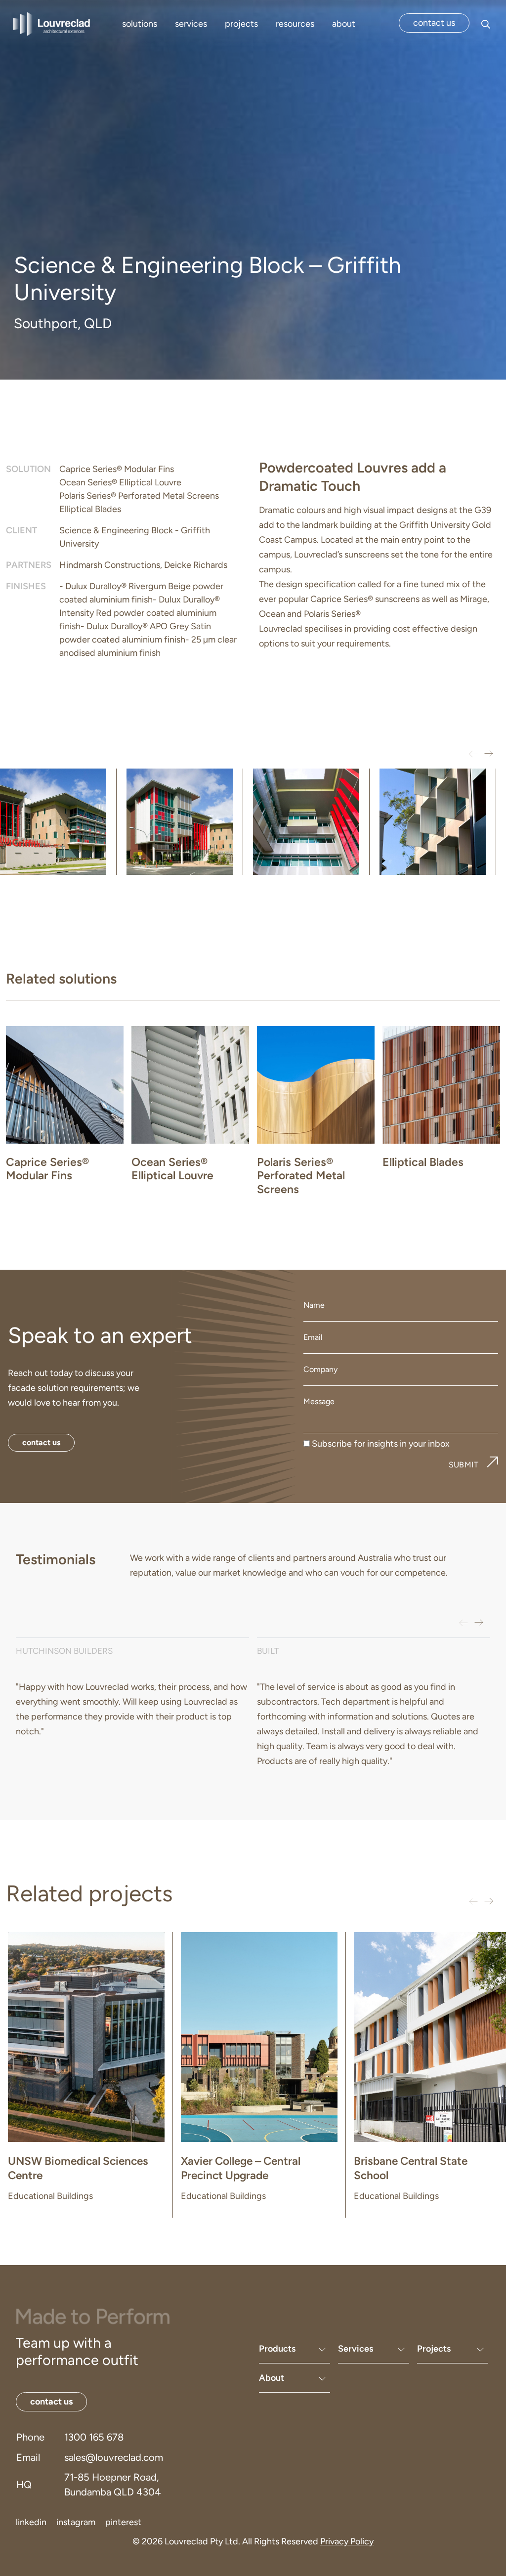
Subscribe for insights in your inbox (381, 1444)
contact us (434, 23)
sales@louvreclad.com (114, 2457)
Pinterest (123, 2522)
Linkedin (31, 2522)
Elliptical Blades (90, 509)
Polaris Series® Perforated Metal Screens (139, 496)
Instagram (76, 2522)
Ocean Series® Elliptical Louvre (120, 482)
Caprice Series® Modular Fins (117, 469)
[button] (488, 754)
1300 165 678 (94, 2437)
